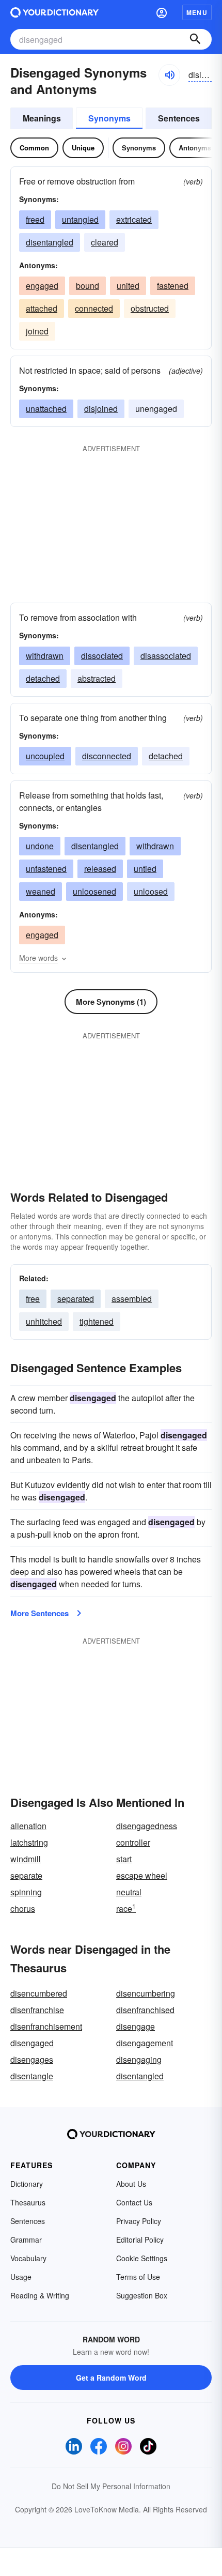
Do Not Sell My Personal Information (111, 2486)
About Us (131, 2184)
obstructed (150, 308)
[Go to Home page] (54, 12)
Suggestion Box (142, 2295)
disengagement (145, 2043)
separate (26, 1875)
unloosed (151, 891)
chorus (23, 1908)
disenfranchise (37, 2010)
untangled (80, 219)
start (124, 1859)
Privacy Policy (139, 2221)
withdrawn (45, 656)
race (126, 1908)
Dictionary (27, 2184)
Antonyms (195, 148)
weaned (41, 891)
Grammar (26, 2240)
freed (35, 219)
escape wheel (142, 1875)
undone (40, 846)
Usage (21, 2277)
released (100, 869)
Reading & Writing (40, 2295)
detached (43, 678)
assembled (132, 1299)
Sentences (179, 118)
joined (37, 331)
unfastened (46, 869)
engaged (42, 286)
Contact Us (134, 2202)
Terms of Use (138, 2277)
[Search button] (195, 39)
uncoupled (45, 756)
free (33, 1299)
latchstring (29, 1842)
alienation (28, 1826)
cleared (105, 242)
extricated (134, 219)
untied (145, 869)
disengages (32, 2059)
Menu (197, 12)
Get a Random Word (111, 2378)
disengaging (139, 2059)
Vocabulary (28, 2258)
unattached (46, 409)
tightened (97, 1321)
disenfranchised (145, 2010)
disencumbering (146, 1993)
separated (76, 1299)
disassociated (166, 656)
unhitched (44, 1321)
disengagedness (147, 1826)
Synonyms (109, 118)
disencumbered (39, 1993)
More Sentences (39, 1613)
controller (133, 1842)
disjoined (101, 409)
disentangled (50, 242)
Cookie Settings (142, 2258)
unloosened (94, 891)
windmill (26, 1859)
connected (94, 308)
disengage (136, 2026)
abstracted (97, 678)
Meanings (42, 118)
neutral (129, 1892)
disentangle (32, 2076)
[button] (162, 12)
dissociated (102, 656)
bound (88, 286)
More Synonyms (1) (111, 1002)
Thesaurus (28, 2202)
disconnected (107, 756)
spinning (26, 1892)
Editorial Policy (140, 2240)
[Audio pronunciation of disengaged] (169, 75)
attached (42, 308)
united (128, 286)
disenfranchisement (46, 2026)
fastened (173, 286)
